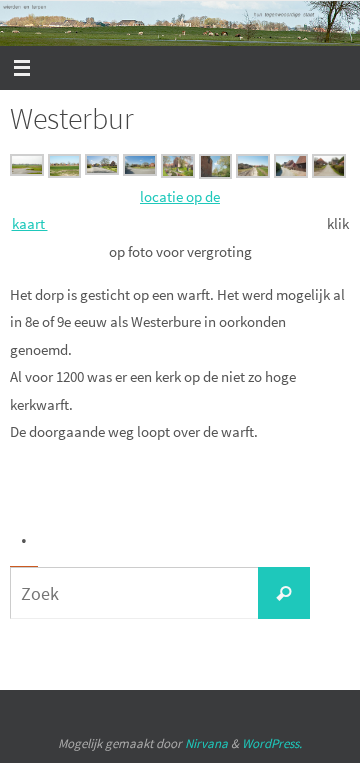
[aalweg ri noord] (329, 172)
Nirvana (206, 743)
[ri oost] (102, 169)
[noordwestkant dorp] (65, 172)
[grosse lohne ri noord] (291, 172)
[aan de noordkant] (253, 172)
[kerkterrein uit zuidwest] (178, 172)
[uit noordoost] (27, 170)
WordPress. (272, 743)
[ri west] (140, 170)
